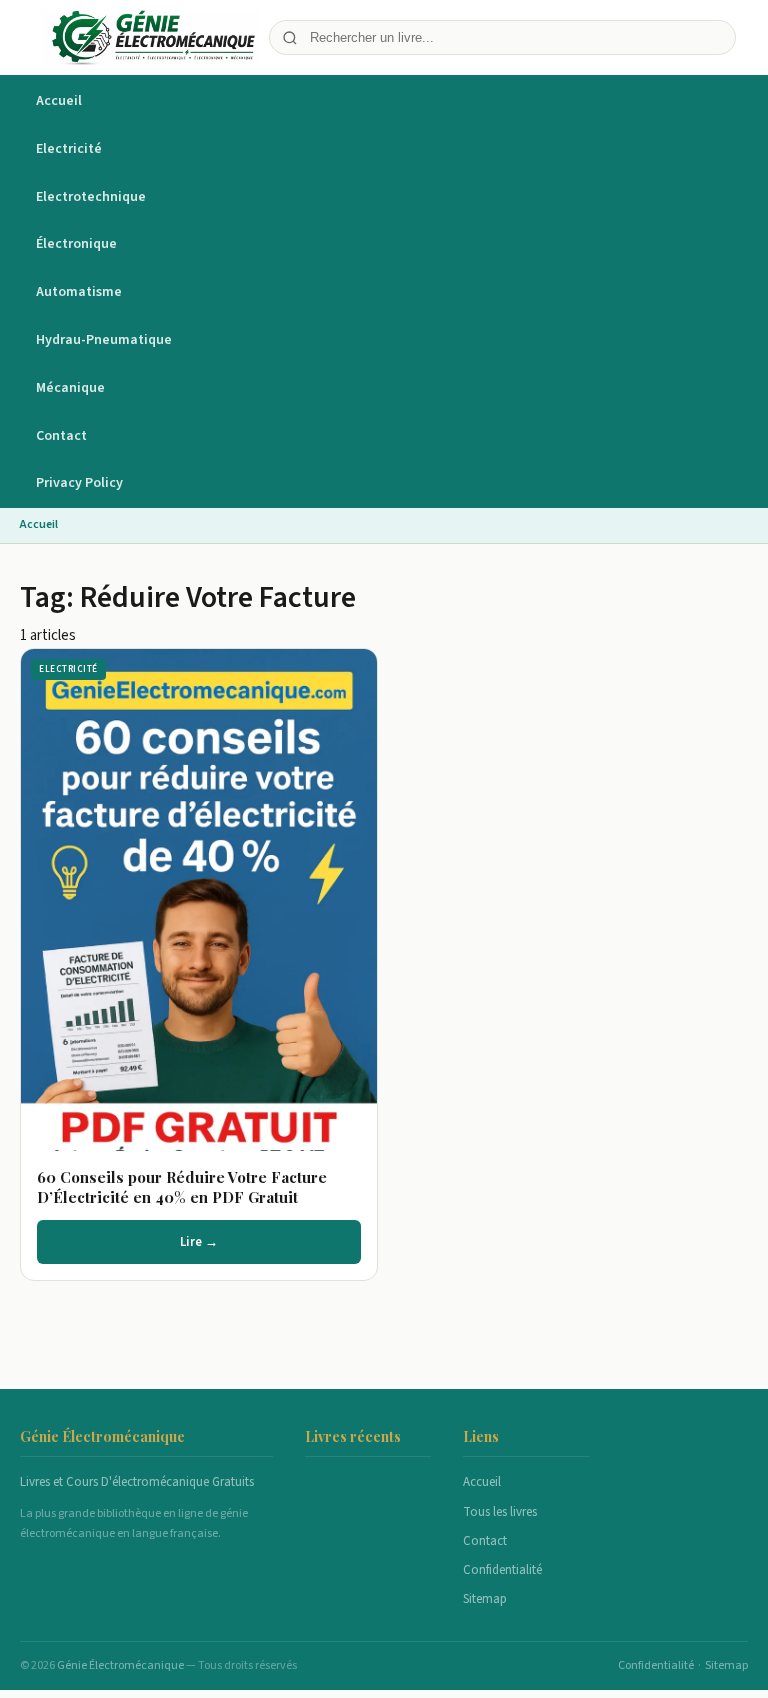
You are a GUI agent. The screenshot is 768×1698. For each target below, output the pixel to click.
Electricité (69, 149)
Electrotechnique (91, 197)
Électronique (76, 244)
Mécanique (70, 388)
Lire (208, 899)
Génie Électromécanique (121, 1665)
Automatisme (79, 292)
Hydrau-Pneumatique (104, 340)
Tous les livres (500, 1512)
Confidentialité (502, 1570)
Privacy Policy (79, 483)
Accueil (59, 101)
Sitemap (485, 1599)
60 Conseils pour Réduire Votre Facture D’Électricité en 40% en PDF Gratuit (182, 1187)
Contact (61, 436)
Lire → (199, 1242)
